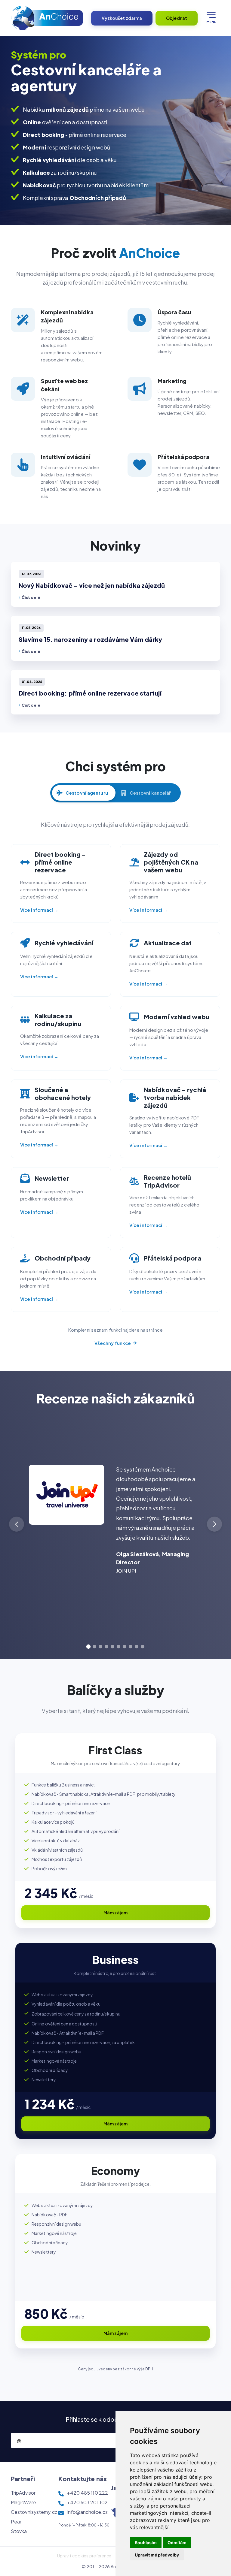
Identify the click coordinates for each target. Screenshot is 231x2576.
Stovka (19, 2531)
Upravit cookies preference (84, 2556)
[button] (214, 1524)
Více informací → (39, 910)
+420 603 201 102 (87, 2502)
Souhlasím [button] (146, 2543)
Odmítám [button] (177, 2543)
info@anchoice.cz (87, 2512)
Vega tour (127, 1615)
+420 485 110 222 (87, 2493)
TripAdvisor (23, 2493)
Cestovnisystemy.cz (34, 2512)
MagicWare (23, 2502)
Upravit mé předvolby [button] (157, 2555)
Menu (211, 22)
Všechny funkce (113, 1343)
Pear (16, 2522)
